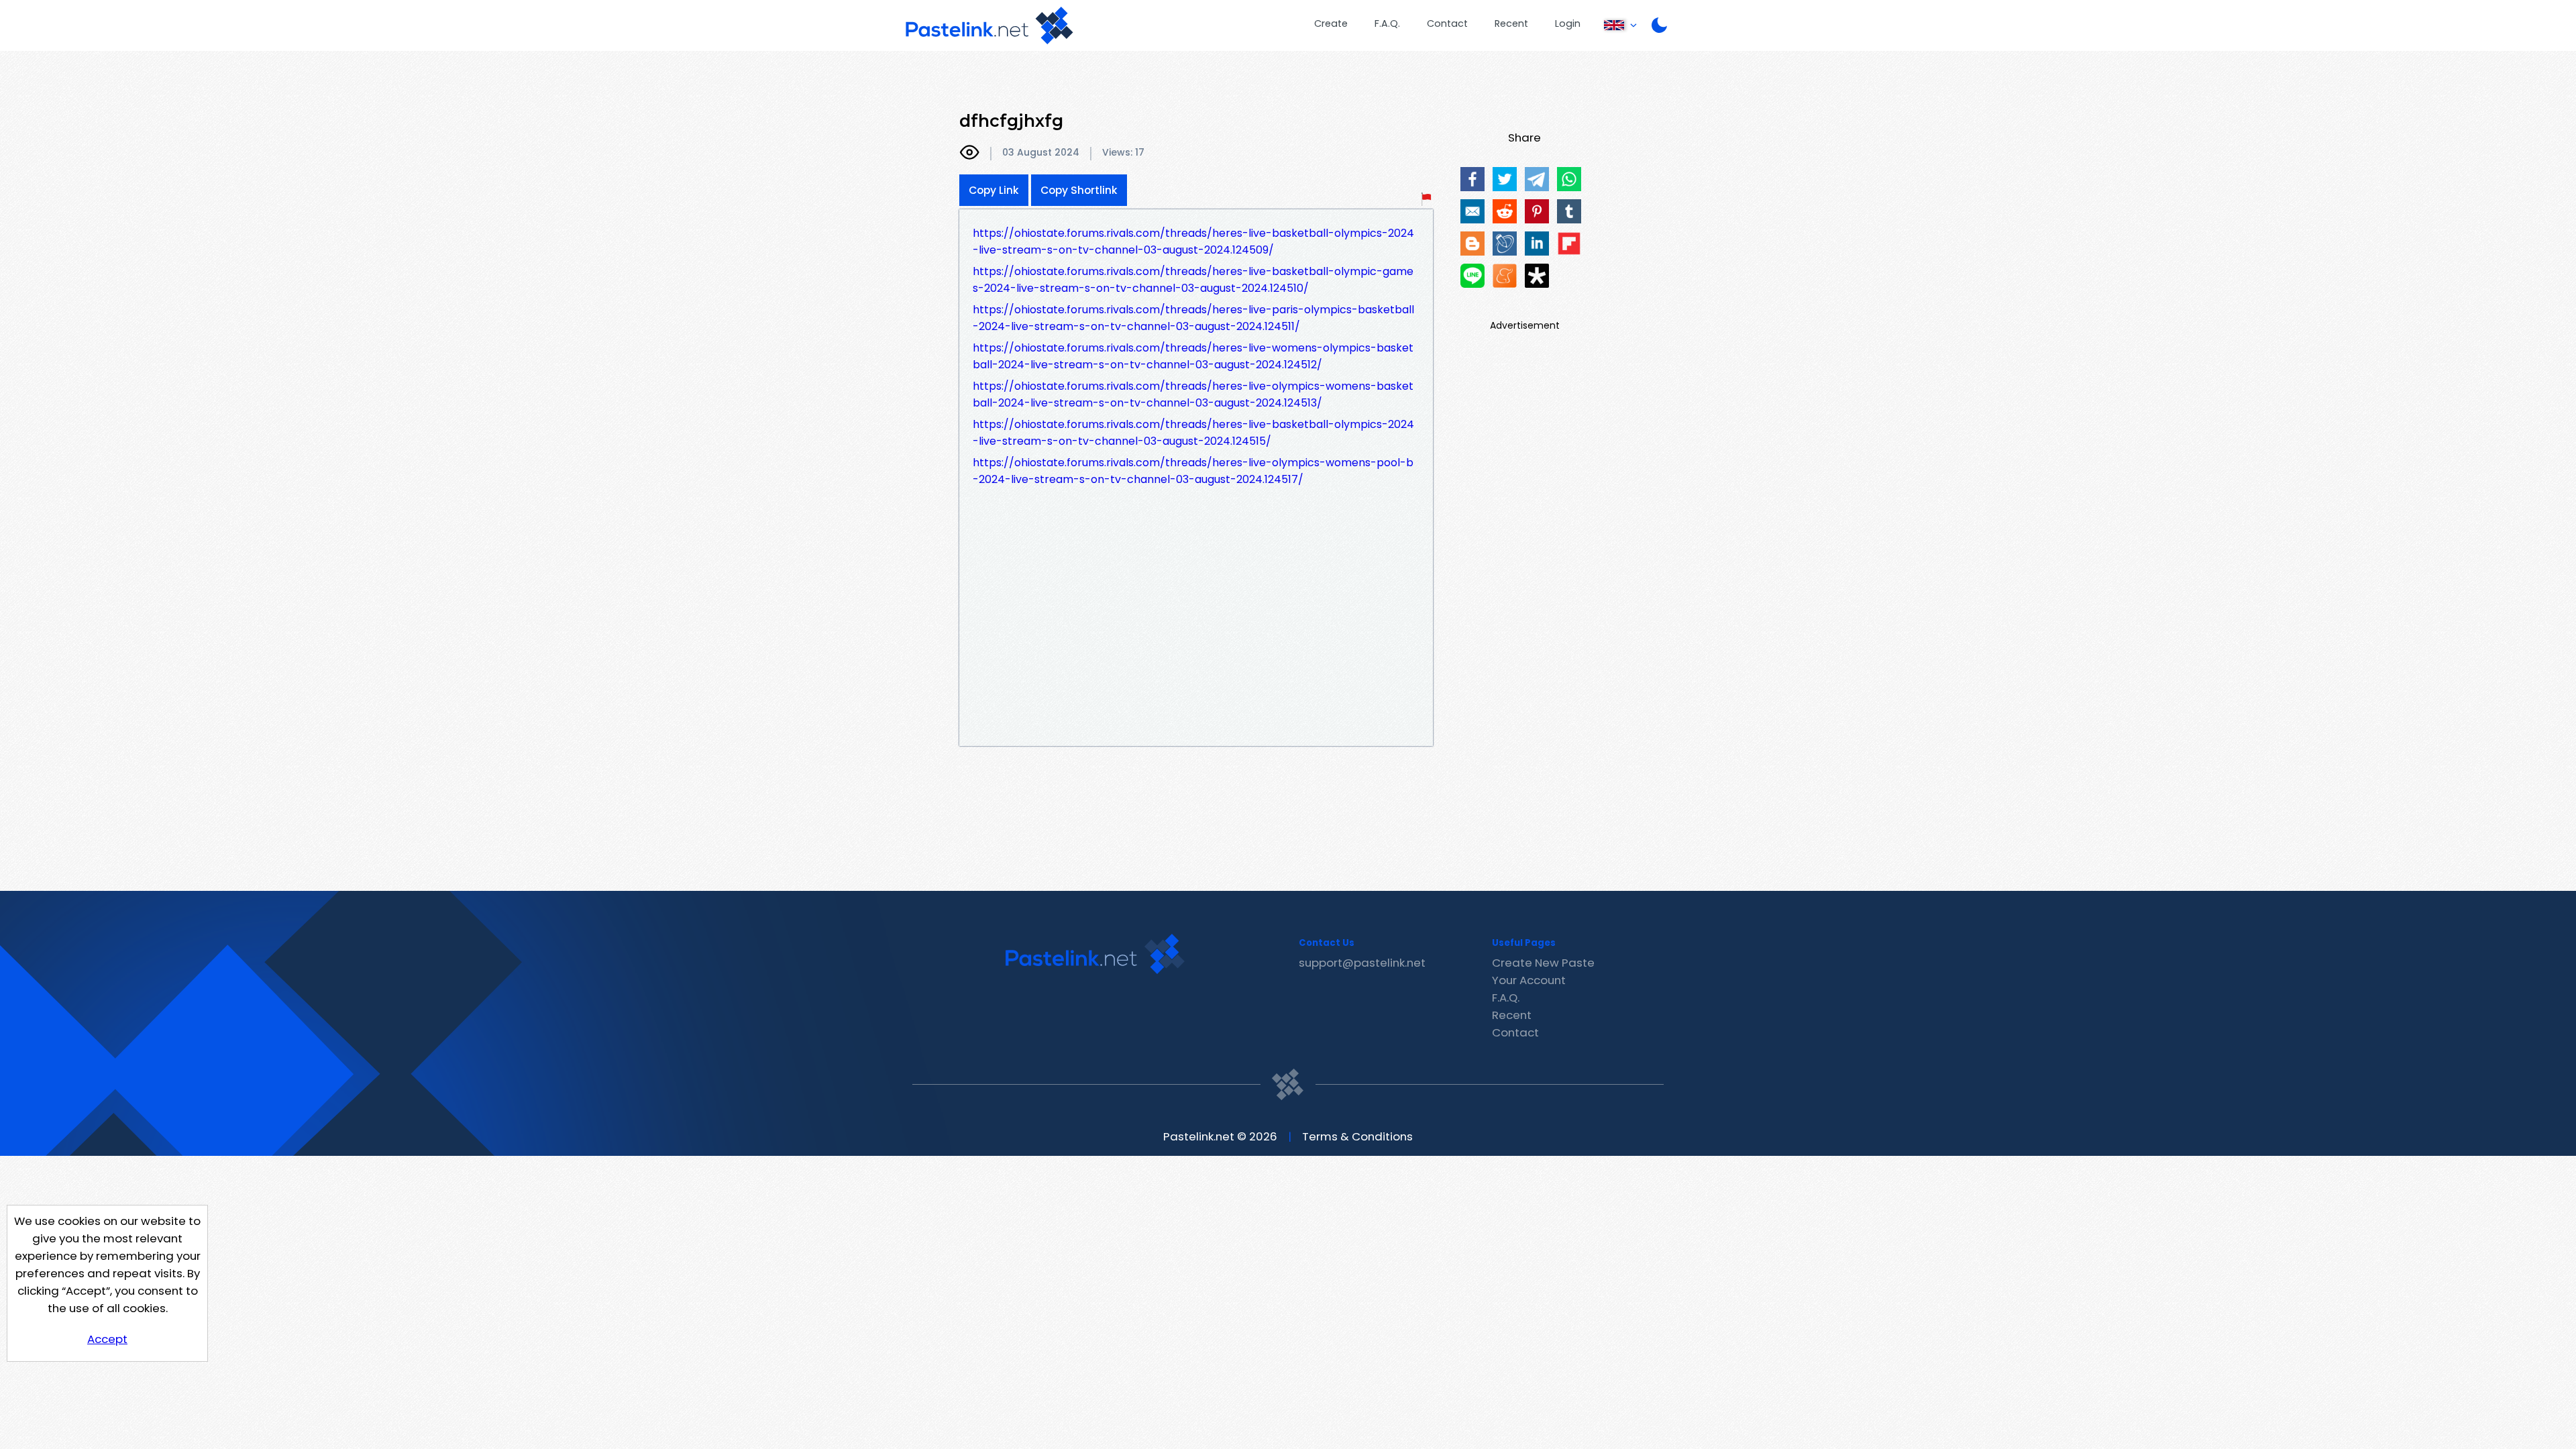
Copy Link (994, 190)
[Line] (1472, 276)
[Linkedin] (1537, 244)
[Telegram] (1537, 179)
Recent (1511, 23)
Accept (107, 1339)
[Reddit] (1505, 211)
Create (1331, 23)
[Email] (1472, 211)
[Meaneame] (1505, 276)
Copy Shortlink (1079, 190)
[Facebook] (1472, 179)
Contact (1447, 23)
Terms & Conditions (1357, 1136)
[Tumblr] (1569, 211)
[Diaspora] (1537, 276)
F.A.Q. (1387, 23)
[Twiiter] (1505, 179)
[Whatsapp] (1569, 179)
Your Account (1529, 980)
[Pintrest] (1537, 211)
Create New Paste (1543, 963)
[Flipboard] (1569, 244)
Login (1568, 23)
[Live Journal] (1505, 244)
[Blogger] (1472, 244)
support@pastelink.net (1362, 963)
